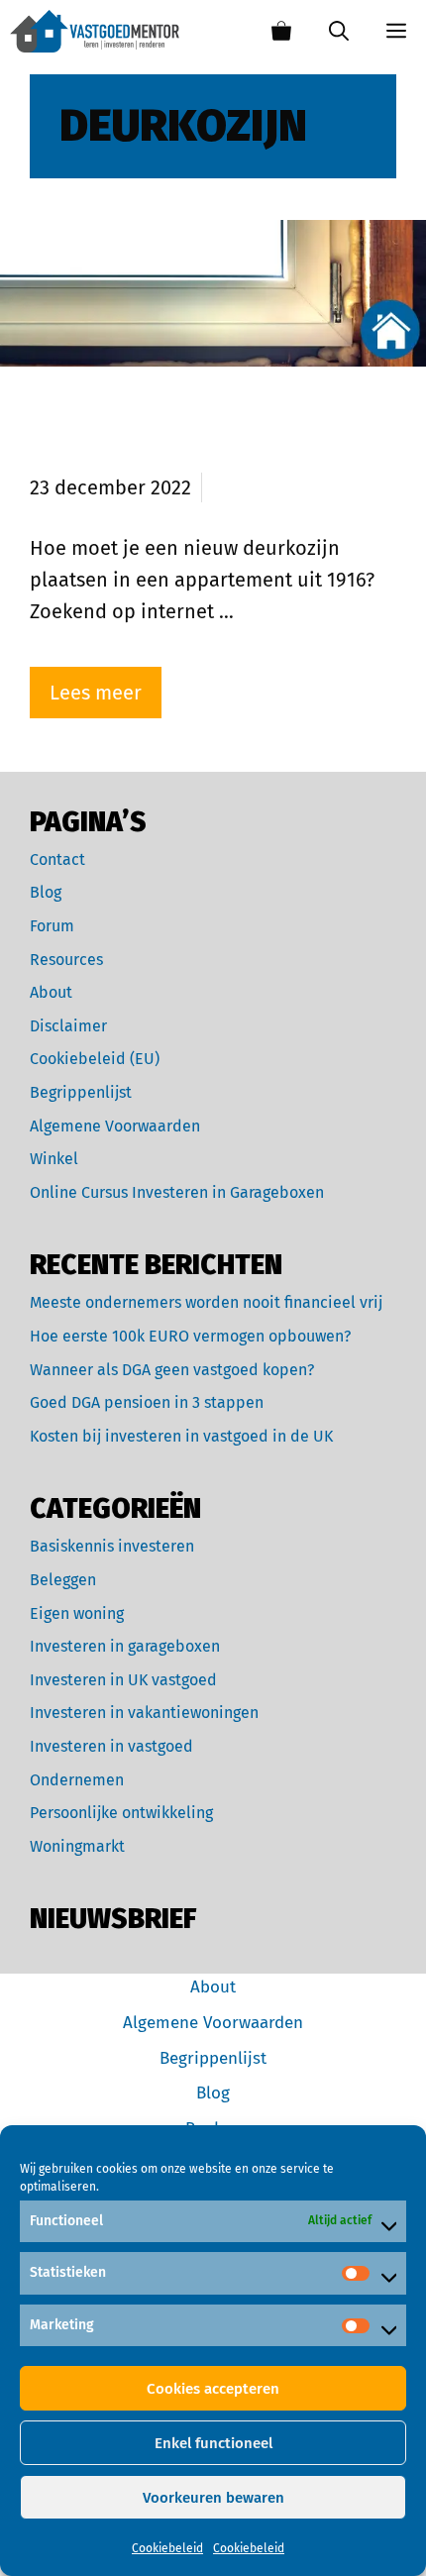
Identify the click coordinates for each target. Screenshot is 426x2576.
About (51, 992)
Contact (57, 859)
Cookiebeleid (167, 2548)
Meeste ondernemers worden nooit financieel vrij (206, 1302)
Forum (52, 926)
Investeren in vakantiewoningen (144, 1713)
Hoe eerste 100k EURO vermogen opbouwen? (190, 1336)
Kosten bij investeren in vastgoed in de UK (181, 1436)
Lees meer (96, 693)
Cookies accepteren (213, 2389)
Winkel (54, 1159)
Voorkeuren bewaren (213, 2498)
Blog (46, 892)
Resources (66, 960)
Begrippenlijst (81, 1092)
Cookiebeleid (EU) (95, 1059)
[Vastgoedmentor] (95, 31)
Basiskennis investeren (112, 1546)
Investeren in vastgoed (111, 1746)
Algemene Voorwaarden (115, 1126)
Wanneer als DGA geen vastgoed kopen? (172, 1370)
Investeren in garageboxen (125, 1646)
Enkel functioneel (213, 2443)
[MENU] (397, 31)
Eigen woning (77, 1613)
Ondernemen (77, 1780)
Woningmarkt (77, 1846)
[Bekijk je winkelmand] (281, 31)
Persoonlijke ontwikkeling (121, 1813)
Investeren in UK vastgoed (123, 1680)
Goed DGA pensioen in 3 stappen (147, 1402)
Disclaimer (68, 1026)
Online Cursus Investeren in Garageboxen (177, 1192)
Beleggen (63, 1580)
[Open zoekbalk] (339, 31)
